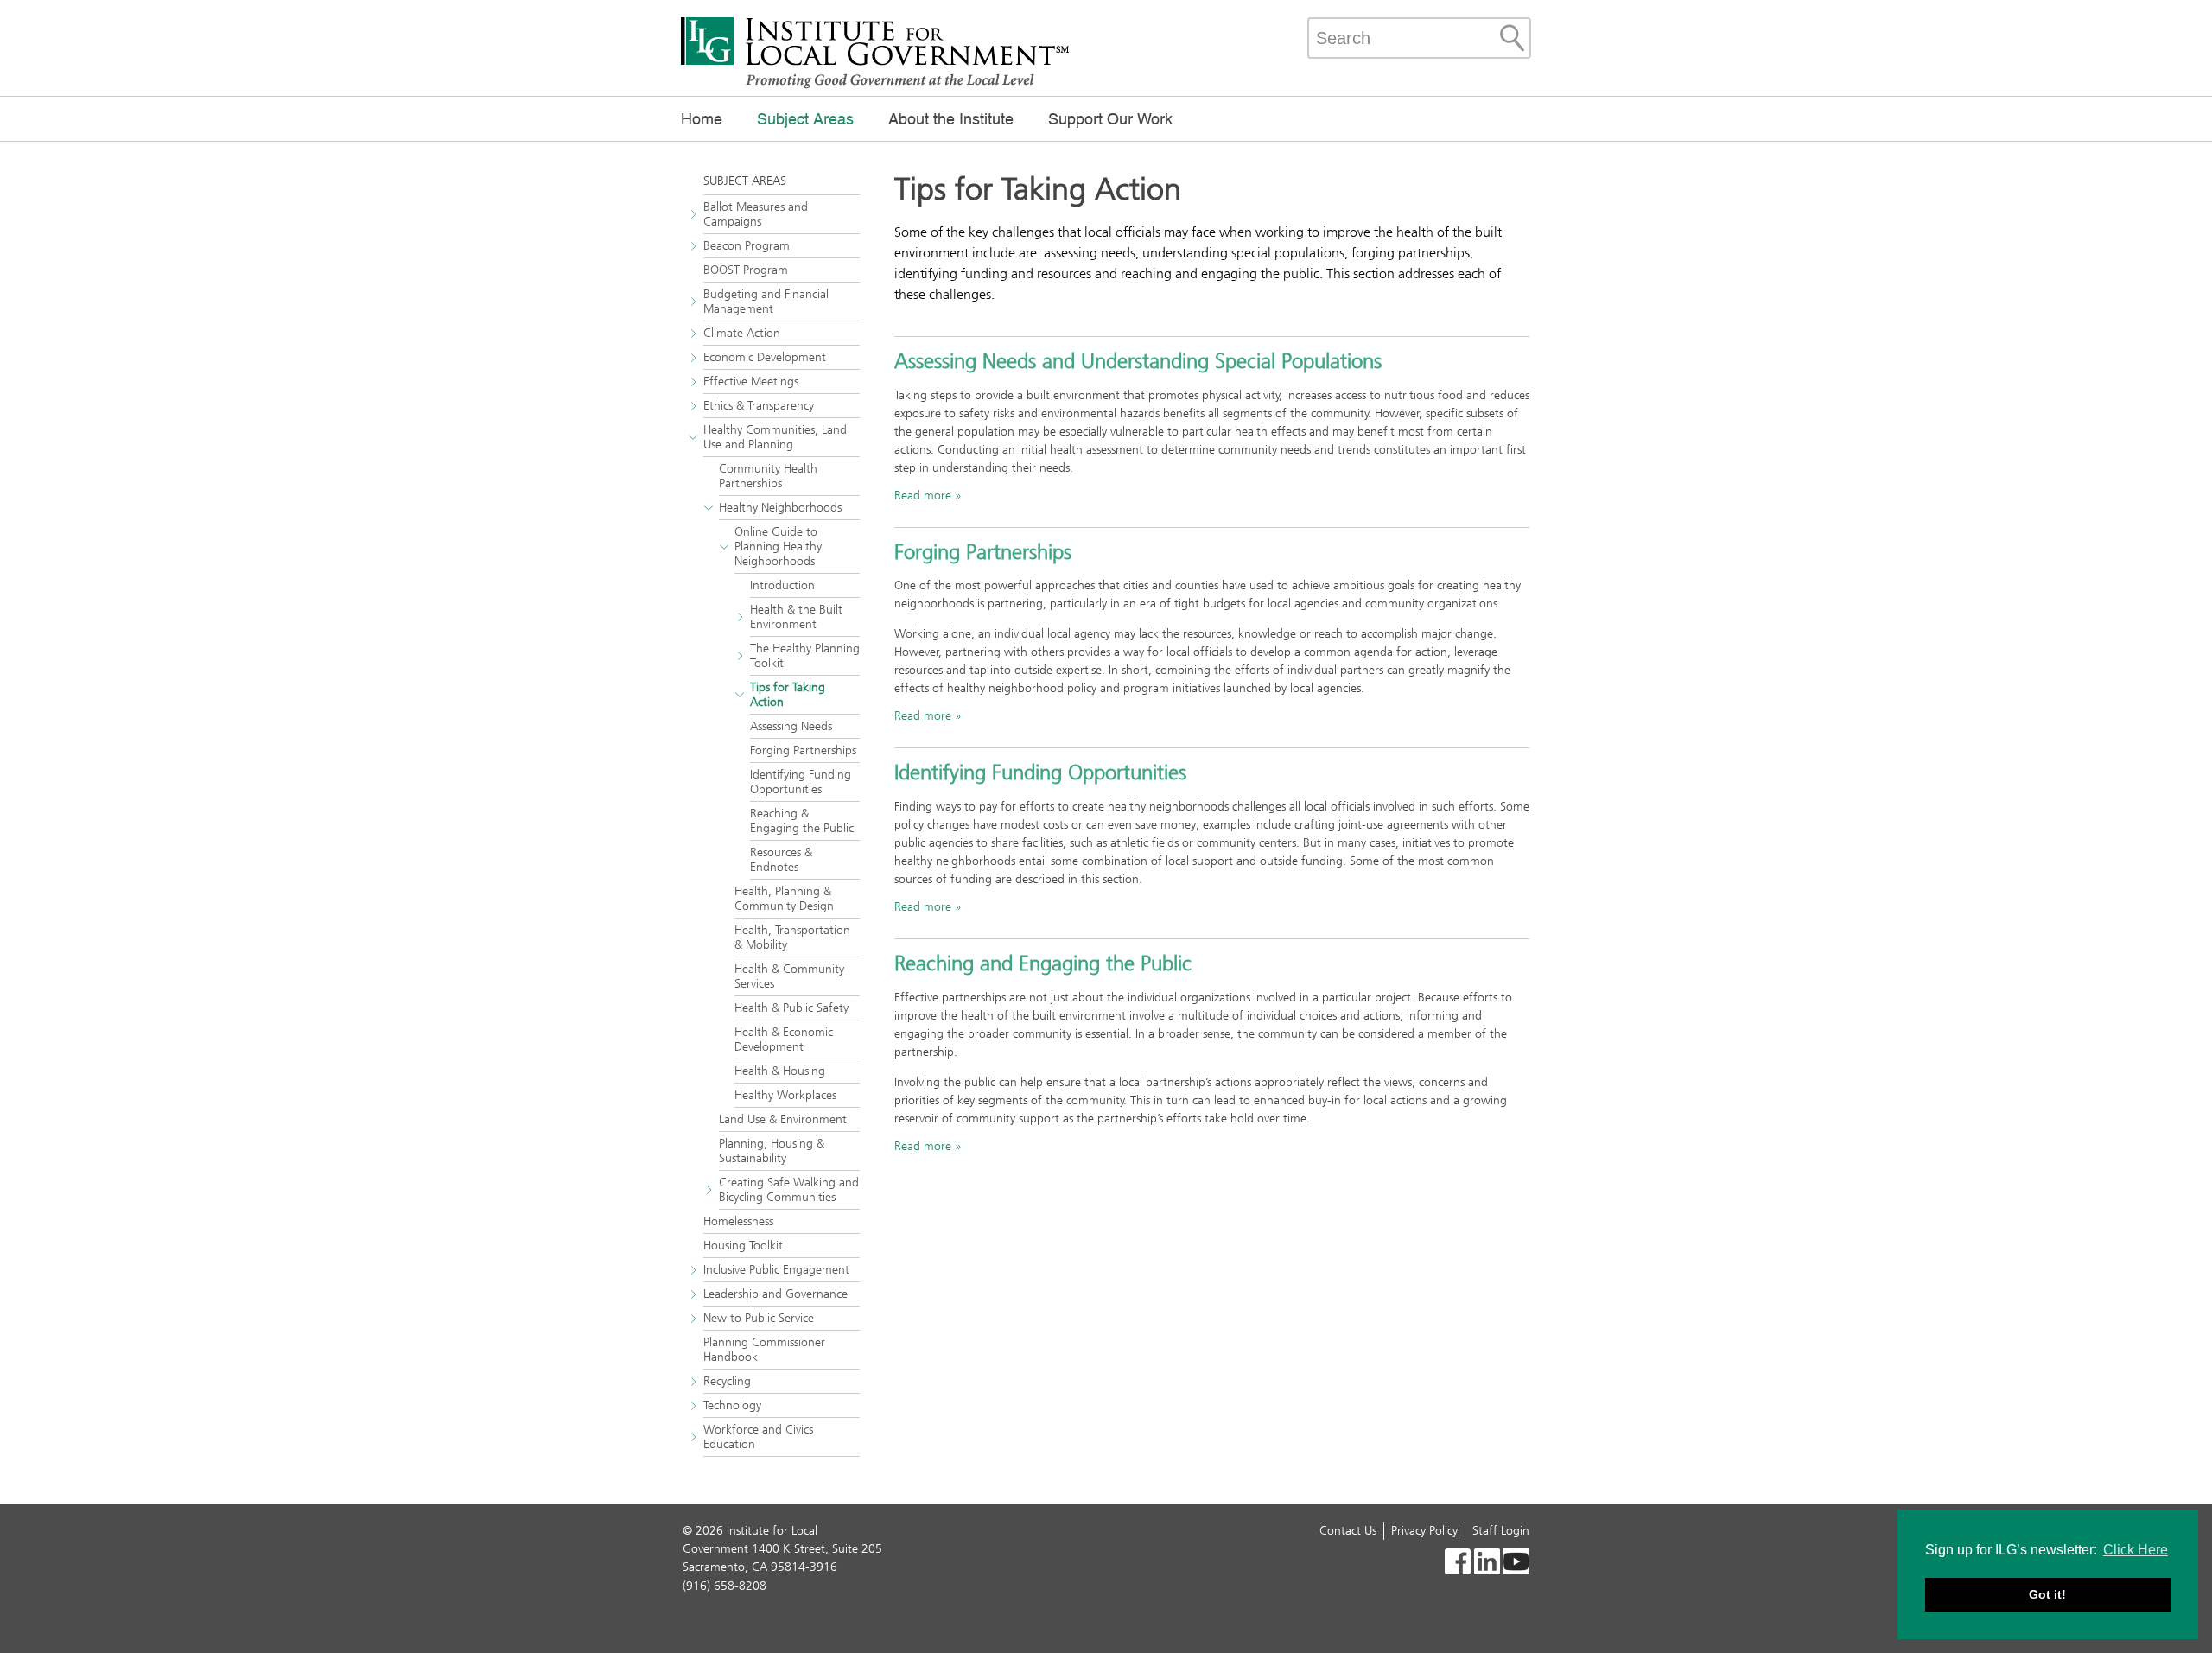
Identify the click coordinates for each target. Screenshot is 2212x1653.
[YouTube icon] (1516, 1564)
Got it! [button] (2047, 1594)
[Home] (875, 86)
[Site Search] (1512, 38)
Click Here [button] (2136, 1550)
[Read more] (1458, 1564)
